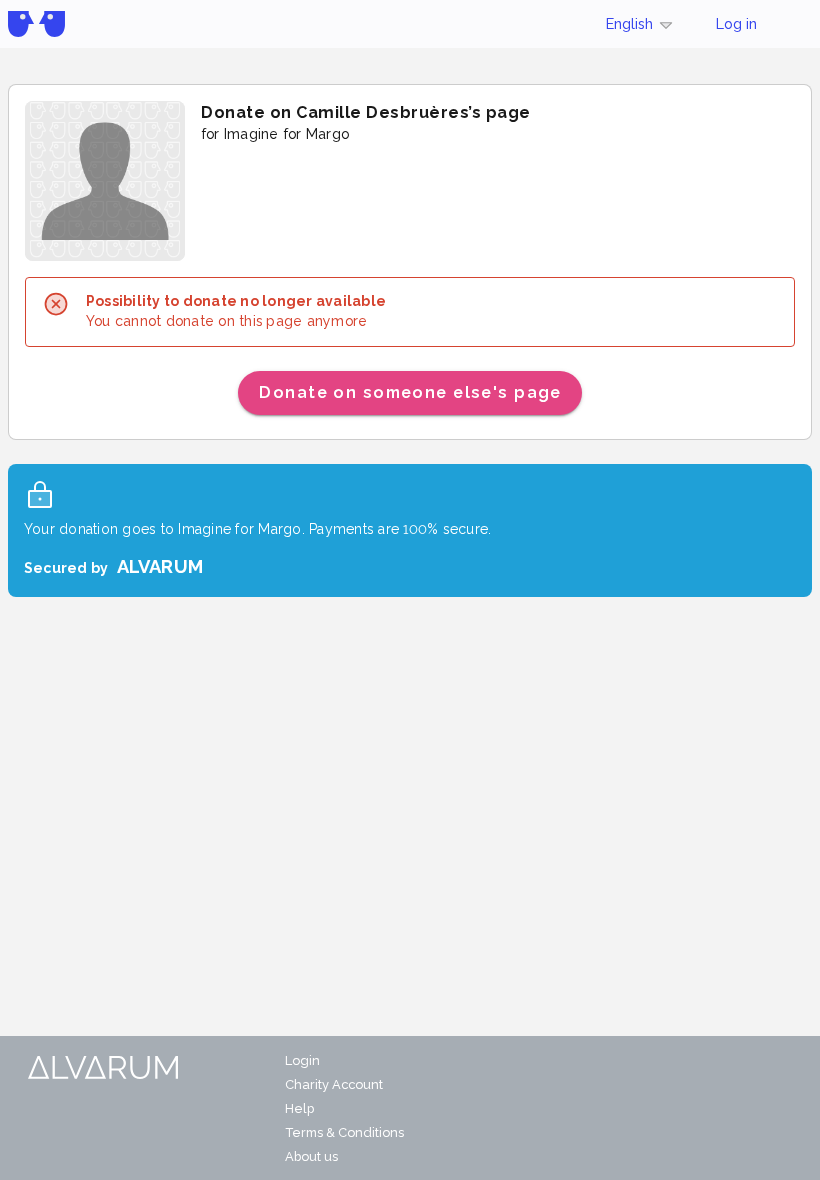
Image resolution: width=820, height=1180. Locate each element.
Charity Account (334, 1084)
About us (311, 1156)
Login (302, 1060)
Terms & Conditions (344, 1132)
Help (299, 1108)
